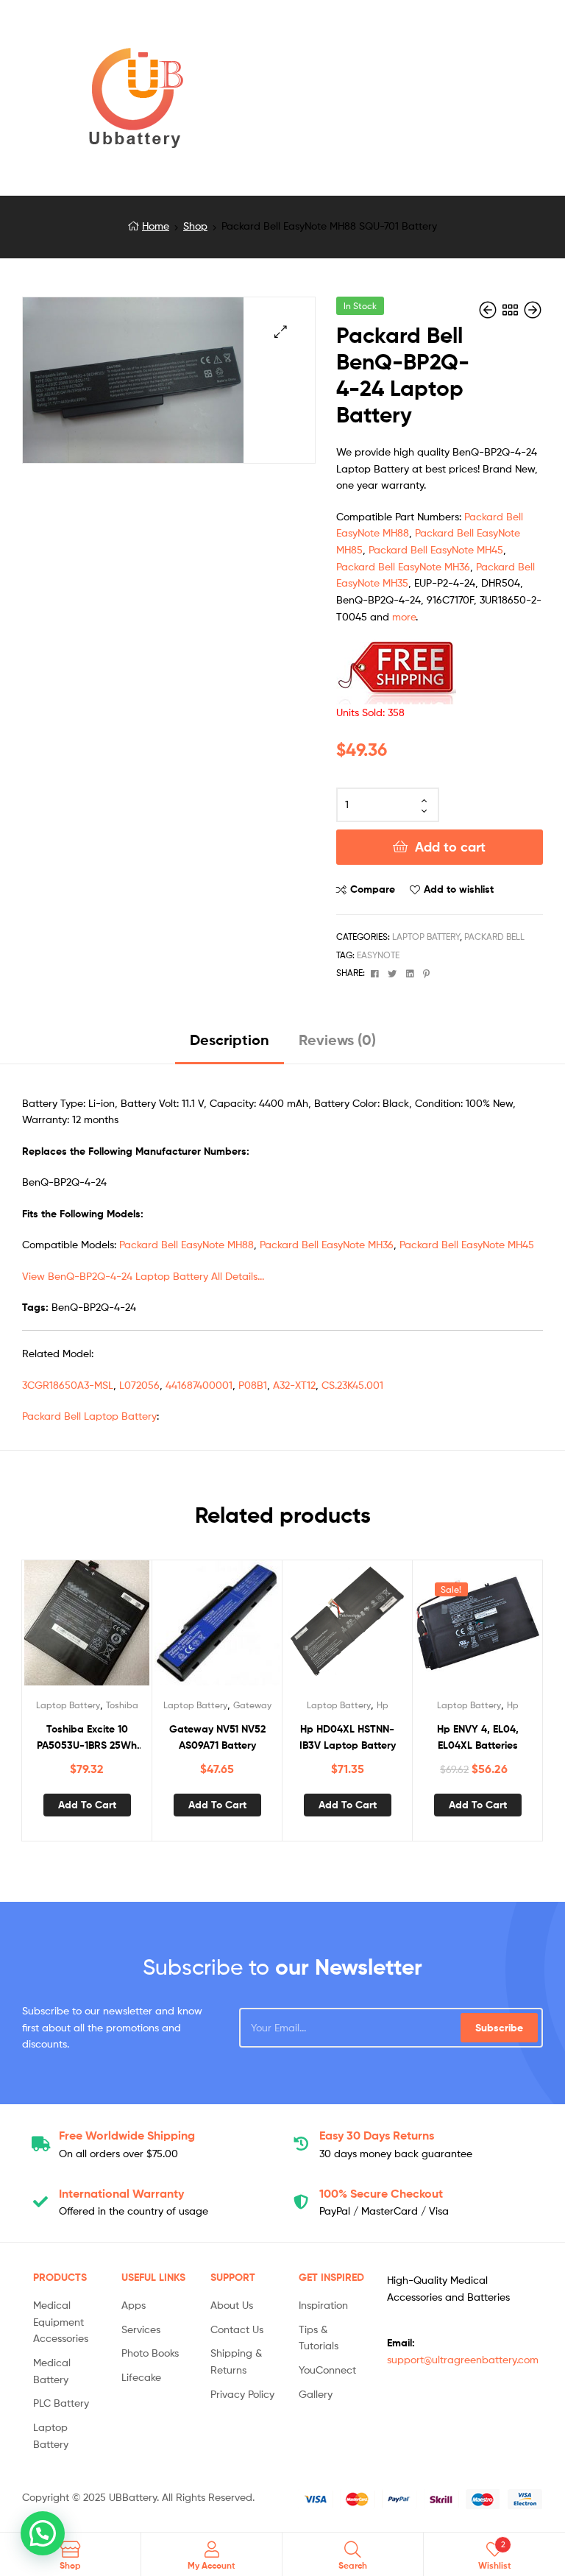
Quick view (123, 1630)
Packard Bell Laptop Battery (89, 1416)
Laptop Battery (426, 937)
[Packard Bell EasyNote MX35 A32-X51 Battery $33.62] (489, 310)
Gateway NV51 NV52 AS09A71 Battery (217, 1737)
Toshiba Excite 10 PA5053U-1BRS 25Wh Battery (87, 1738)
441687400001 (199, 1385)
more (404, 616)
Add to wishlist (459, 889)
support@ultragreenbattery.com (463, 2359)
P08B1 (253, 1385)
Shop (195, 226)
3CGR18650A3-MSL (68, 1385)
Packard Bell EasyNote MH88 (186, 1244)
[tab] (230, 1045)
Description (230, 1040)
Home (156, 226)
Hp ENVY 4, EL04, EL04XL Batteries (478, 1737)
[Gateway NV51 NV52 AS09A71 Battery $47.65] (533, 310)
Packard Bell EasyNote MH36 (403, 566)
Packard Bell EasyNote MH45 (436, 549)
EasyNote (378, 955)
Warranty (121, 2193)
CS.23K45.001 (352, 1385)
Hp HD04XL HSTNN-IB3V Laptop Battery (348, 1737)
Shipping (127, 2135)
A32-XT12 (294, 1385)
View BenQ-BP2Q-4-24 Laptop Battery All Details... (143, 1276)
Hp (383, 1705)
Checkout (381, 2193)
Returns (377, 2135)
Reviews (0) (337, 1040)
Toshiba (122, 1705)
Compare (373, 889)
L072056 (139, 1385)
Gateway (252, 1705)
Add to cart (450, 847)
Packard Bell (494, 937)
